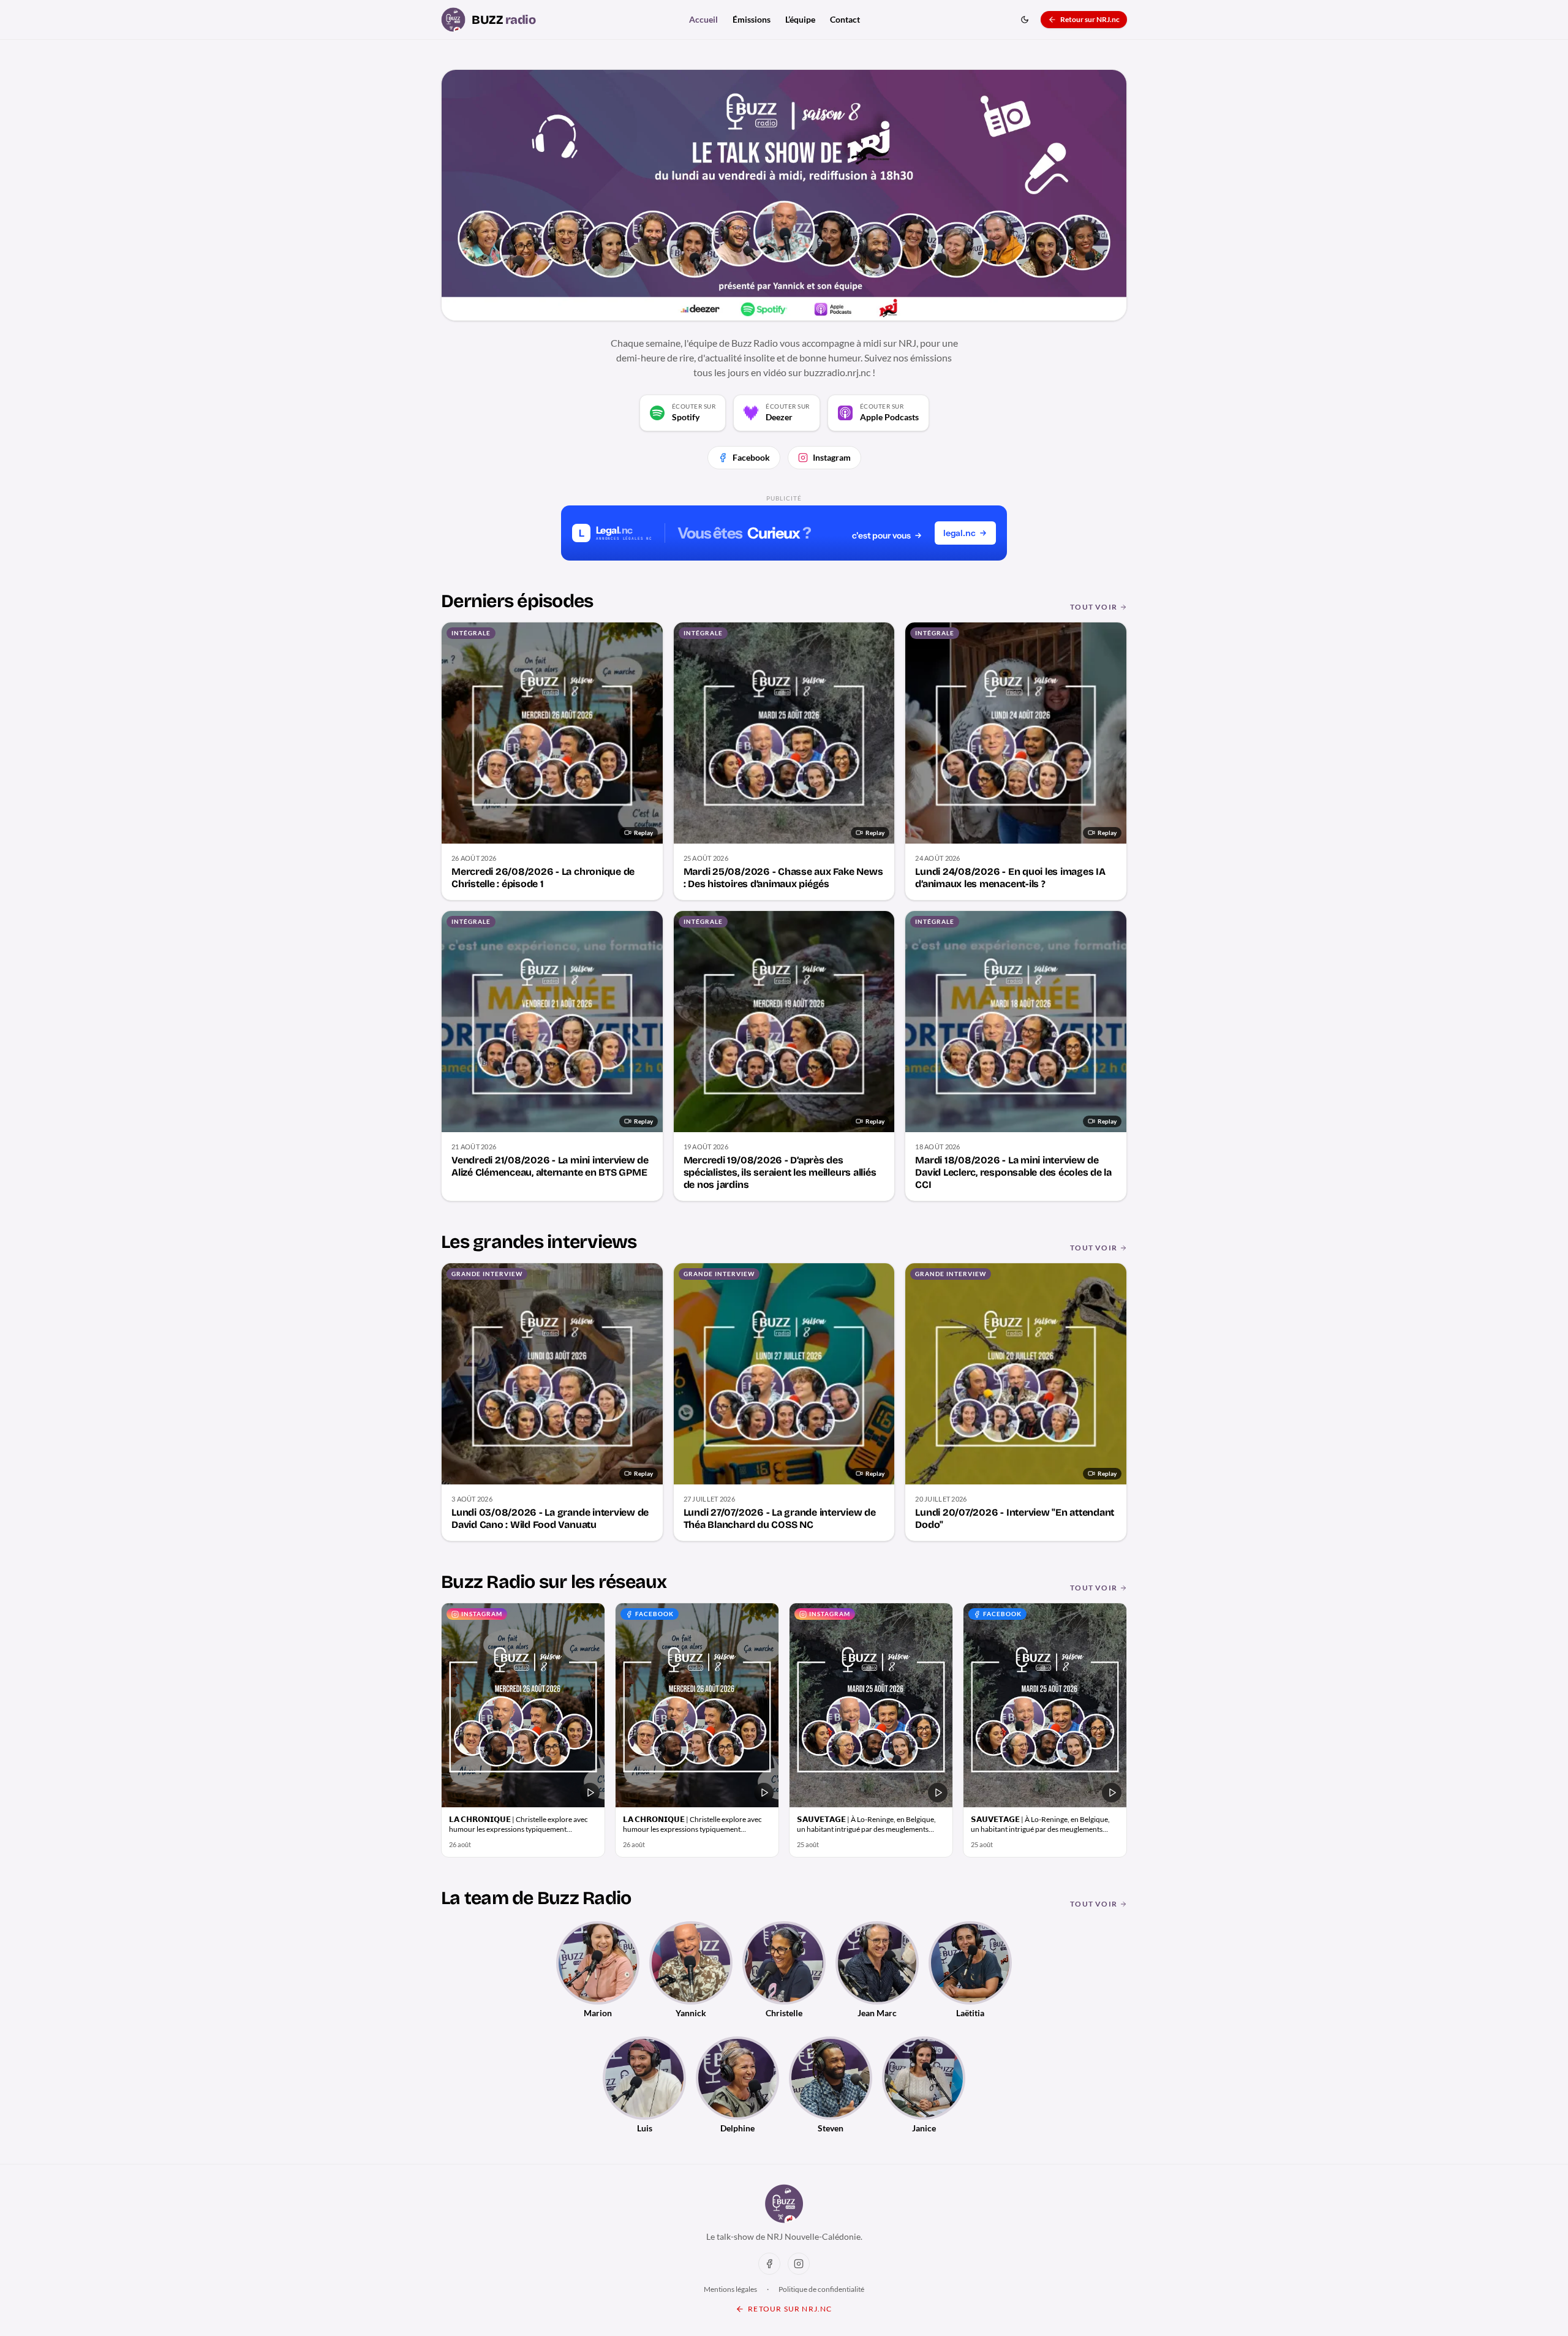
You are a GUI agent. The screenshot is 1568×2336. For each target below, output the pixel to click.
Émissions (752, 19)
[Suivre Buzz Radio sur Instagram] (799, 2264)
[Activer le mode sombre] (1025, 20)
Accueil (703, 19)
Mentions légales (730, 2289)
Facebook (751, 457)
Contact (845, 19)
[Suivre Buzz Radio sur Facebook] (769, 2264)
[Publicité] (784, 533)
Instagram (832, 457)
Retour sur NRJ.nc (1090, 19)
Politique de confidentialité (821, 2289)
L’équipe (800, 19)
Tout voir (1094, 607)
